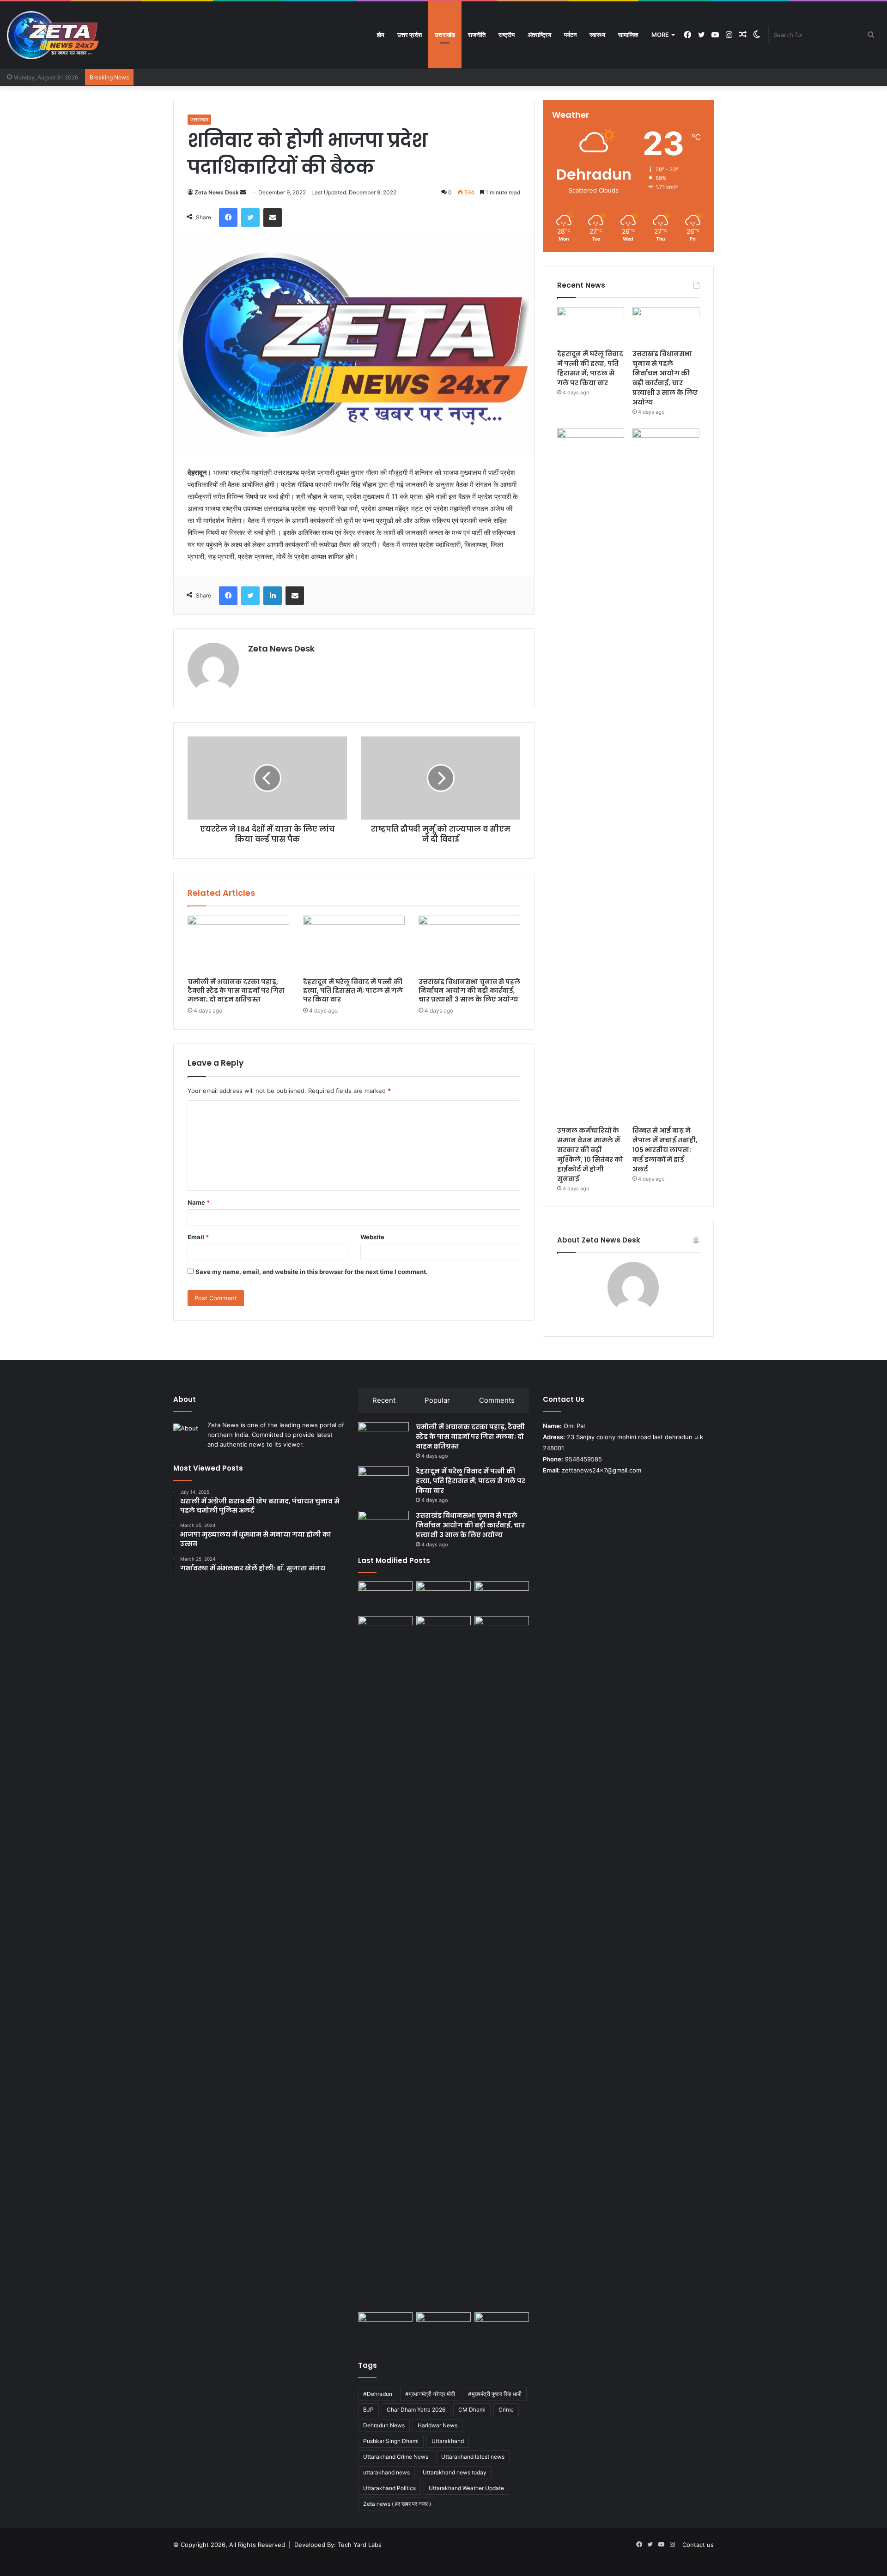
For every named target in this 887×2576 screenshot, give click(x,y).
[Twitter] (250, 217)
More (660, 35)
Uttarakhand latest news (473, 2457)
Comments (497, 1400)
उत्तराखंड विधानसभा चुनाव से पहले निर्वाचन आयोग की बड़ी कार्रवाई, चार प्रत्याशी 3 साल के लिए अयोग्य (469, 990)
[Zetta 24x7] (53, 35)
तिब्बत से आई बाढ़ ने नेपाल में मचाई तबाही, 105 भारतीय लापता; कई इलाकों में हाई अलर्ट (665, 1150)
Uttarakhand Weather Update (466, 2488)
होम (381, 35)
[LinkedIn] (273, 596)
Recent (384, 1400)
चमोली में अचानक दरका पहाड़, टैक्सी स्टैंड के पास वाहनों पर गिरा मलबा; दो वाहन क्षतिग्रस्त (236, 990)
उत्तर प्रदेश (410, 35)
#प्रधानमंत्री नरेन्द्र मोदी (430, 2394)
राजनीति (477, 35)
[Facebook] (228, 217)
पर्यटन (570, 35)
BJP (368, 2410)
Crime (506, 2410)
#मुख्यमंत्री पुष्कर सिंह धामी (495, 2394)
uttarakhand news (386, 2472)
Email (198, 1237)
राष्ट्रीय (507, 35)
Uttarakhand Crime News (396, 2457)
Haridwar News (437, 2425)
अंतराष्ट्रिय (539, 35)
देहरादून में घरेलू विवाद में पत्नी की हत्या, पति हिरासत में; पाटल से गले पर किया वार (353, 990)
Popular (437, 1400)
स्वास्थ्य (597, 35)
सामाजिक (628, 35)
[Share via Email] (273, 217)
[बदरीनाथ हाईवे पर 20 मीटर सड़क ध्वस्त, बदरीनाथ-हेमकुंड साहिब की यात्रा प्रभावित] (502, 1632)
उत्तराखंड (445, 35)
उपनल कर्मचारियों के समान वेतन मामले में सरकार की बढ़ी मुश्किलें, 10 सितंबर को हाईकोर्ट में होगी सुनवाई (590, 1155)
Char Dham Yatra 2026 (416, 2410)
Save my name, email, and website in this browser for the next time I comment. (312, 1272)
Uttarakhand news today (455, 2472)
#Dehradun (378, 2394)
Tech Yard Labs (360, 2545)
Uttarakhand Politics (389, 2488)
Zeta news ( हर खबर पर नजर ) (397, 2504)
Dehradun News (384, 2425)
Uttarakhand (448, 2441)
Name (199, 1202)
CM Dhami (472, 2410)
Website (372, 1237)
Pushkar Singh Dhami (391, 2441)
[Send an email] (243, 192)
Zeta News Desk (217, 192)
